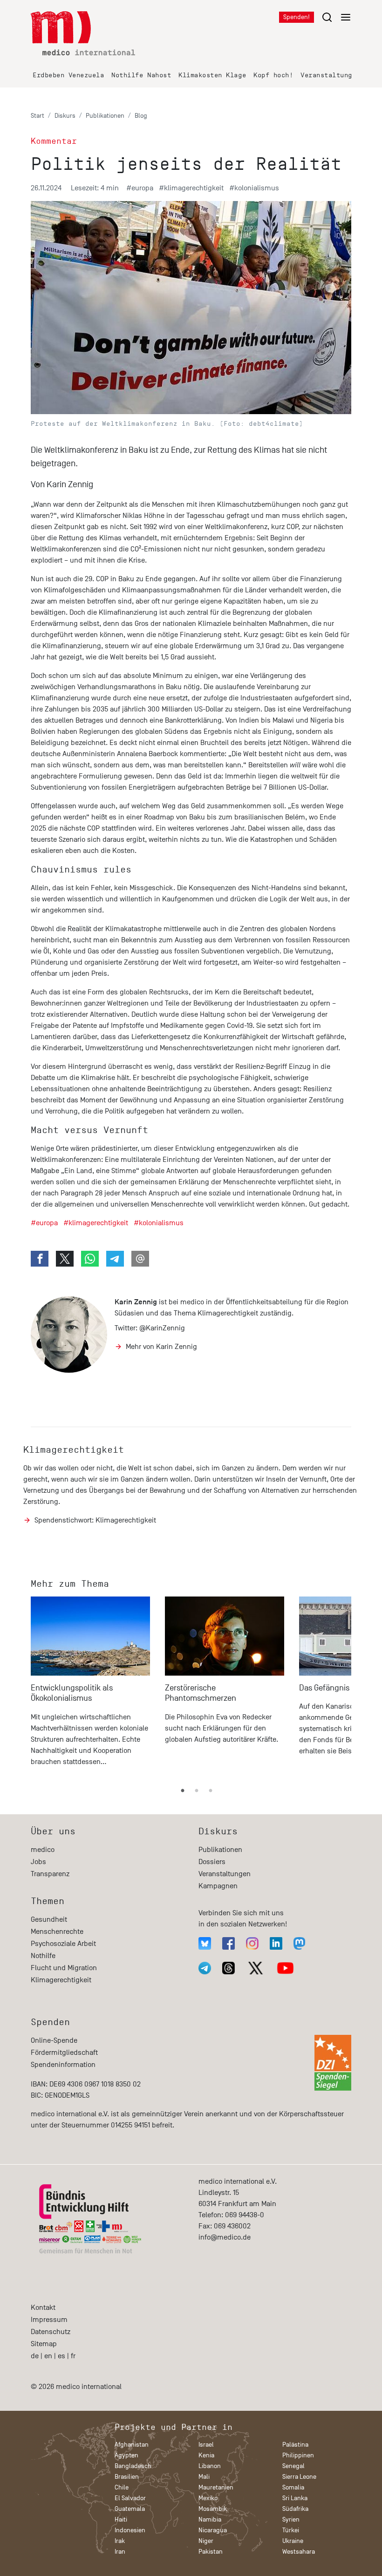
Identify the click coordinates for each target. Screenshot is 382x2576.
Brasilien (127, 2477)
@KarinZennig (162, 1328)
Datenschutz (51, 2332)
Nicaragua (213, 2530)
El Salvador (130, 2498)
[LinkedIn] (276, 1943)
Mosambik (213, 2509)
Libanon (210, 2466)
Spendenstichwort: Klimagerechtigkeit (95, 1520)
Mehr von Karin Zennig (161, 1347)
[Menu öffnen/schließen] (336, 17)
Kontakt (43, 2308)
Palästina (295, 2445)
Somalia (293, 2487)
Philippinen (298, 2455)
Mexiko (208, 2498)
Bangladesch (133, 2466)
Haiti (121, 2519)
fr (73, 2356)
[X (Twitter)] (256, 1968)
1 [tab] (183, 1791)
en (48, 2356)
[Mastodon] (299, 1943)
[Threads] (229, 1968)
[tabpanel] (90, 1686)
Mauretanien (216, 2487)
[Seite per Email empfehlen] (140, 1259)
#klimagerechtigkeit (191, 188)
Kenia (206, 2455)
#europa (140, 188)
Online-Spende (54, 2040)
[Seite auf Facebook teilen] (40, 1259)
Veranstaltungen (330, 75)
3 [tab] (211, 1791)
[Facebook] (229, 1943)
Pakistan (211, 2552)
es (61, 2356)
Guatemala (130, 2509)
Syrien (291, 2519)
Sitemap (44, 2344)
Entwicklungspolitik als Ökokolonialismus (72, 1693)
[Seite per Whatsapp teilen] (90, 1259)
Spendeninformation (63, 2065)
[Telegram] (205, 1968)
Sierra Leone (299, 2477)
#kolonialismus (254, 188)
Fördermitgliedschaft (64, 2053)
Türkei (291, 2530)
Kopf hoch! (273, 75)
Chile (122, 2487)
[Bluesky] (205, 1943)
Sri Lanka (295, 2498)
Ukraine (293, 2541)
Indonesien (130, 2530)
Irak (120, 2541)
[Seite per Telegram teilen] (115, 1259)
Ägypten (126, 2455)
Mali (204, 2477)
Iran (120, 2552)
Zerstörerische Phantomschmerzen (201, 1693)
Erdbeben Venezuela (68, 75)
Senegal (293, 2466)
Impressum (49, 2320)
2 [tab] (197, 1791)
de (35, 2356)
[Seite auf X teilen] (65, 1259)
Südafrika (295, 2509)
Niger (206, 2541)
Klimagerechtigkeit (74, 1449)
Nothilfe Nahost (141, 75)
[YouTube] (285, 1968)
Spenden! (297, 17)
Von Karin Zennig (62, 484)
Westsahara (299, 2552)
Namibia (210, 2519)
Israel (206, 2445)
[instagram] (252, 1943)
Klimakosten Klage (212, 75)
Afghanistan (132, 2445)
